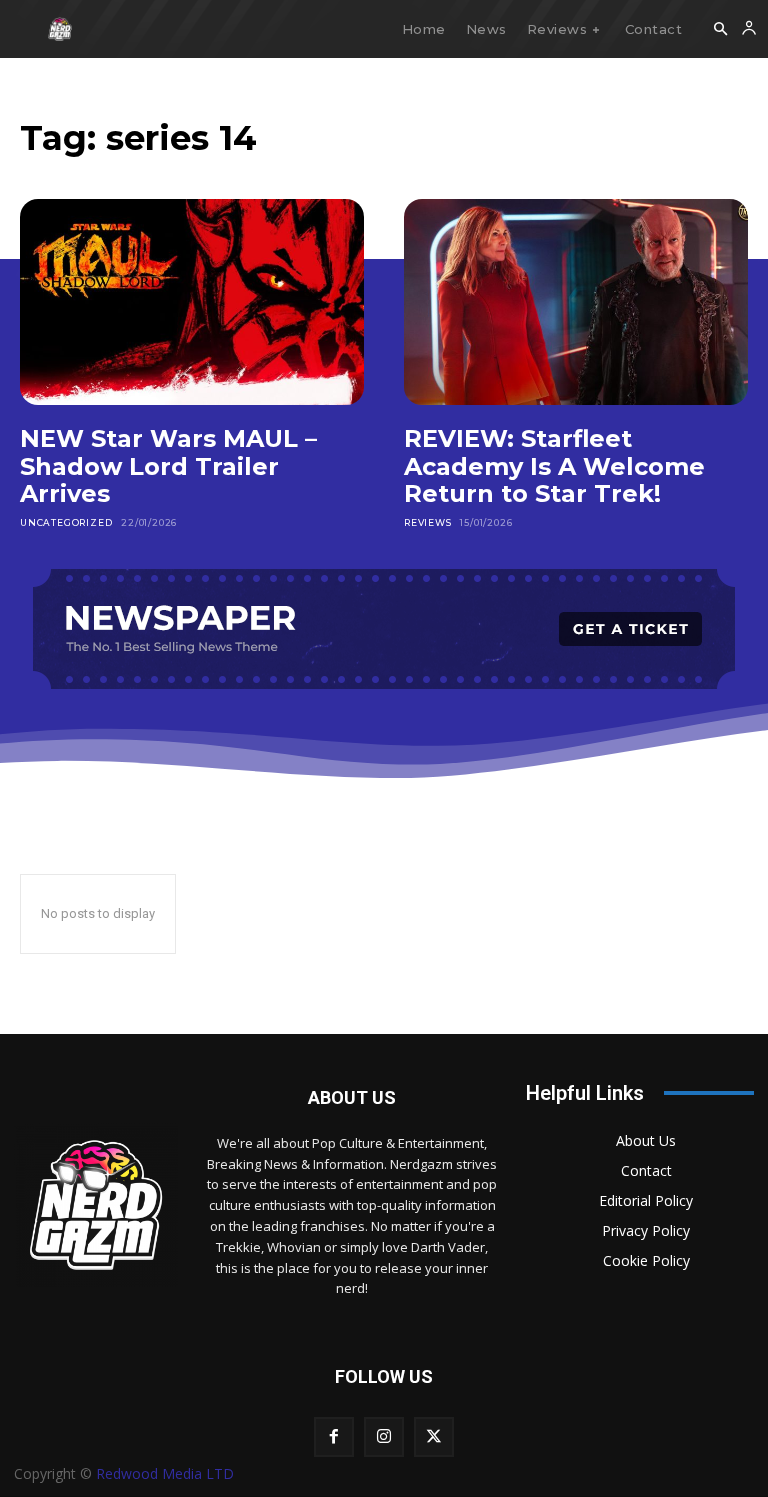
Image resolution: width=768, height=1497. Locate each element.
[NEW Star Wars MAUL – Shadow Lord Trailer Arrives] (192, 302)
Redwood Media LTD (165, 1473)
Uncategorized (66, 522)
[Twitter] (434, 1437)
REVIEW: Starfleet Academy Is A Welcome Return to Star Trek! (554, 466)
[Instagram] (384, 1437)
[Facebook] (334, 1437)
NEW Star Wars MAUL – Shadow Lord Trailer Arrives (168, 466)
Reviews (428, 522)
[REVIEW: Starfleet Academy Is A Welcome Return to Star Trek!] (576, 302)
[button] (720, 30)
